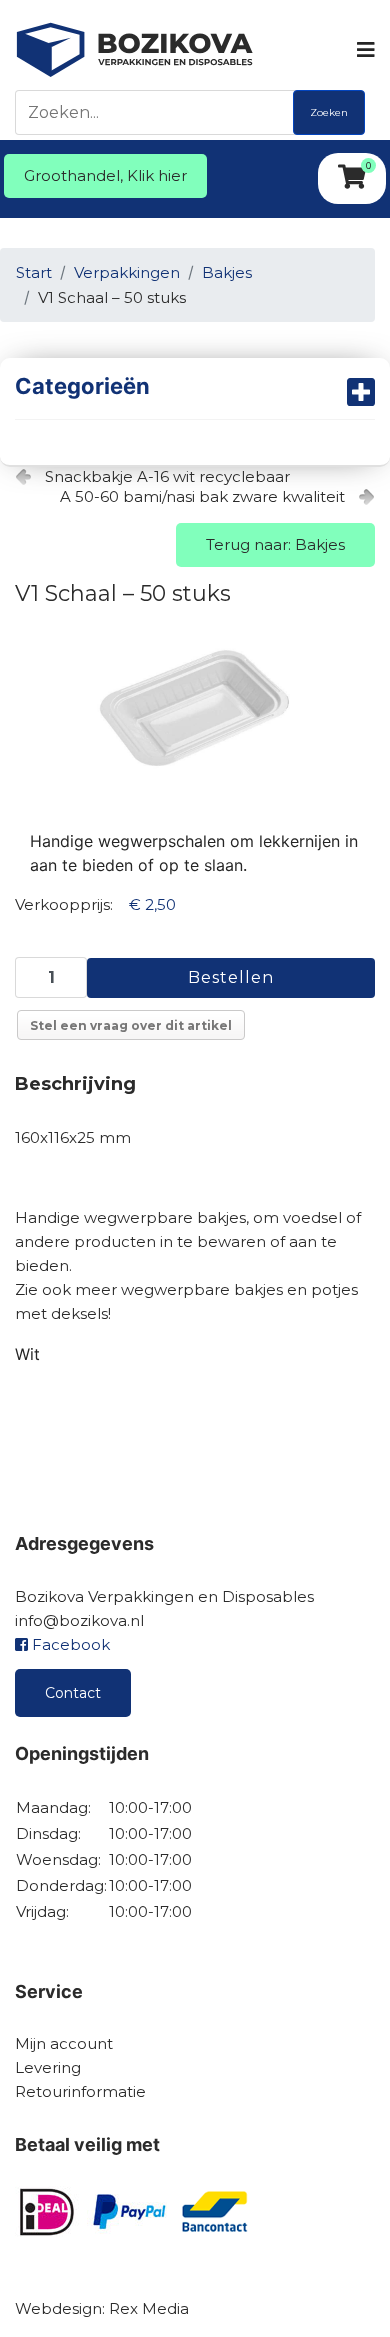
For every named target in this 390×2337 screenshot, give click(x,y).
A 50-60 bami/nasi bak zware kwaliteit (202, 496)
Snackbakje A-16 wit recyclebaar (167, 476)
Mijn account (64, 2043)
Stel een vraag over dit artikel (131, 1025)
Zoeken (329, 112)
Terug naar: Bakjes (275, 544)
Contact (73, 1693)
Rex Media (149, 2308)
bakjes (221, 1217)
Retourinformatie (80, 2091)
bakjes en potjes (296, 1289)
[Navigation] (364, 50)
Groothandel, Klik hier (105, 175)
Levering (48, 2067)
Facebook (69, 1644)
